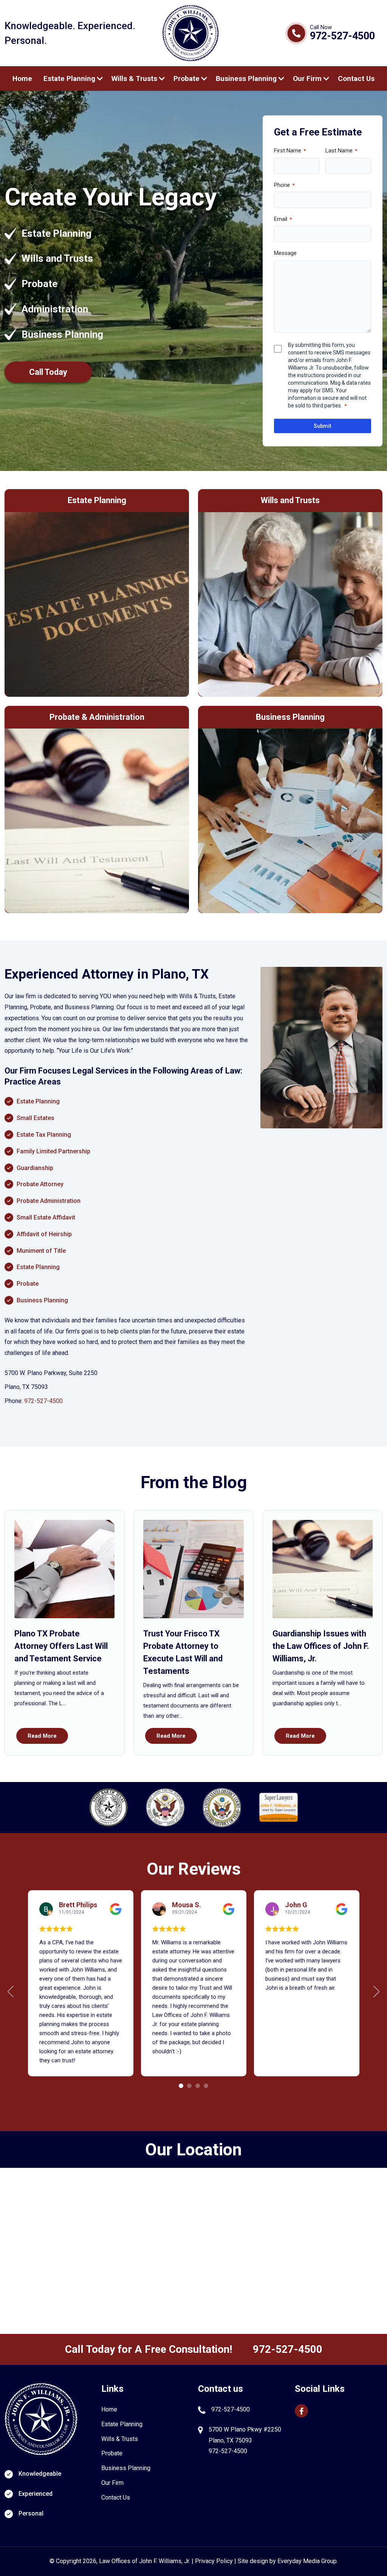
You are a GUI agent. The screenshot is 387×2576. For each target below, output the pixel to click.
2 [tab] (189, 2086)
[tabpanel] (81, 1983)
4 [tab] (206, 2086)
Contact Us (356, 78)
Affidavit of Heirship (44, 1234)
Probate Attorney (40, 1184)
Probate (187, 78)
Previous (11, 1992)
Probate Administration (49, 1201)
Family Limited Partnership (53, 1151)
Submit (322, 426)
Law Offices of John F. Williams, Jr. (145, 2561)
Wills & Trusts (134, 78)
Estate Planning (69, 78)
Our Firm (307, 78)
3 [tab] (198, 2086)
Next (376, 1992)
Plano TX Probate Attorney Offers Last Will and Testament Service (61, 1646)
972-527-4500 (342, 36)
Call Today (48, 372)
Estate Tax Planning (44, 1135)
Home (22, 78)
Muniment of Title (41, 1251)
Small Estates (36, 1118)
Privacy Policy (214, 2561)
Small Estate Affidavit (46, 1217)
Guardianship (35, 1168)
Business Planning (246, 78)
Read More (42, 1736)
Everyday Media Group (307, 2561)
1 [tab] (181, 2086)
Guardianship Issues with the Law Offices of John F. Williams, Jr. (321, 1646)
